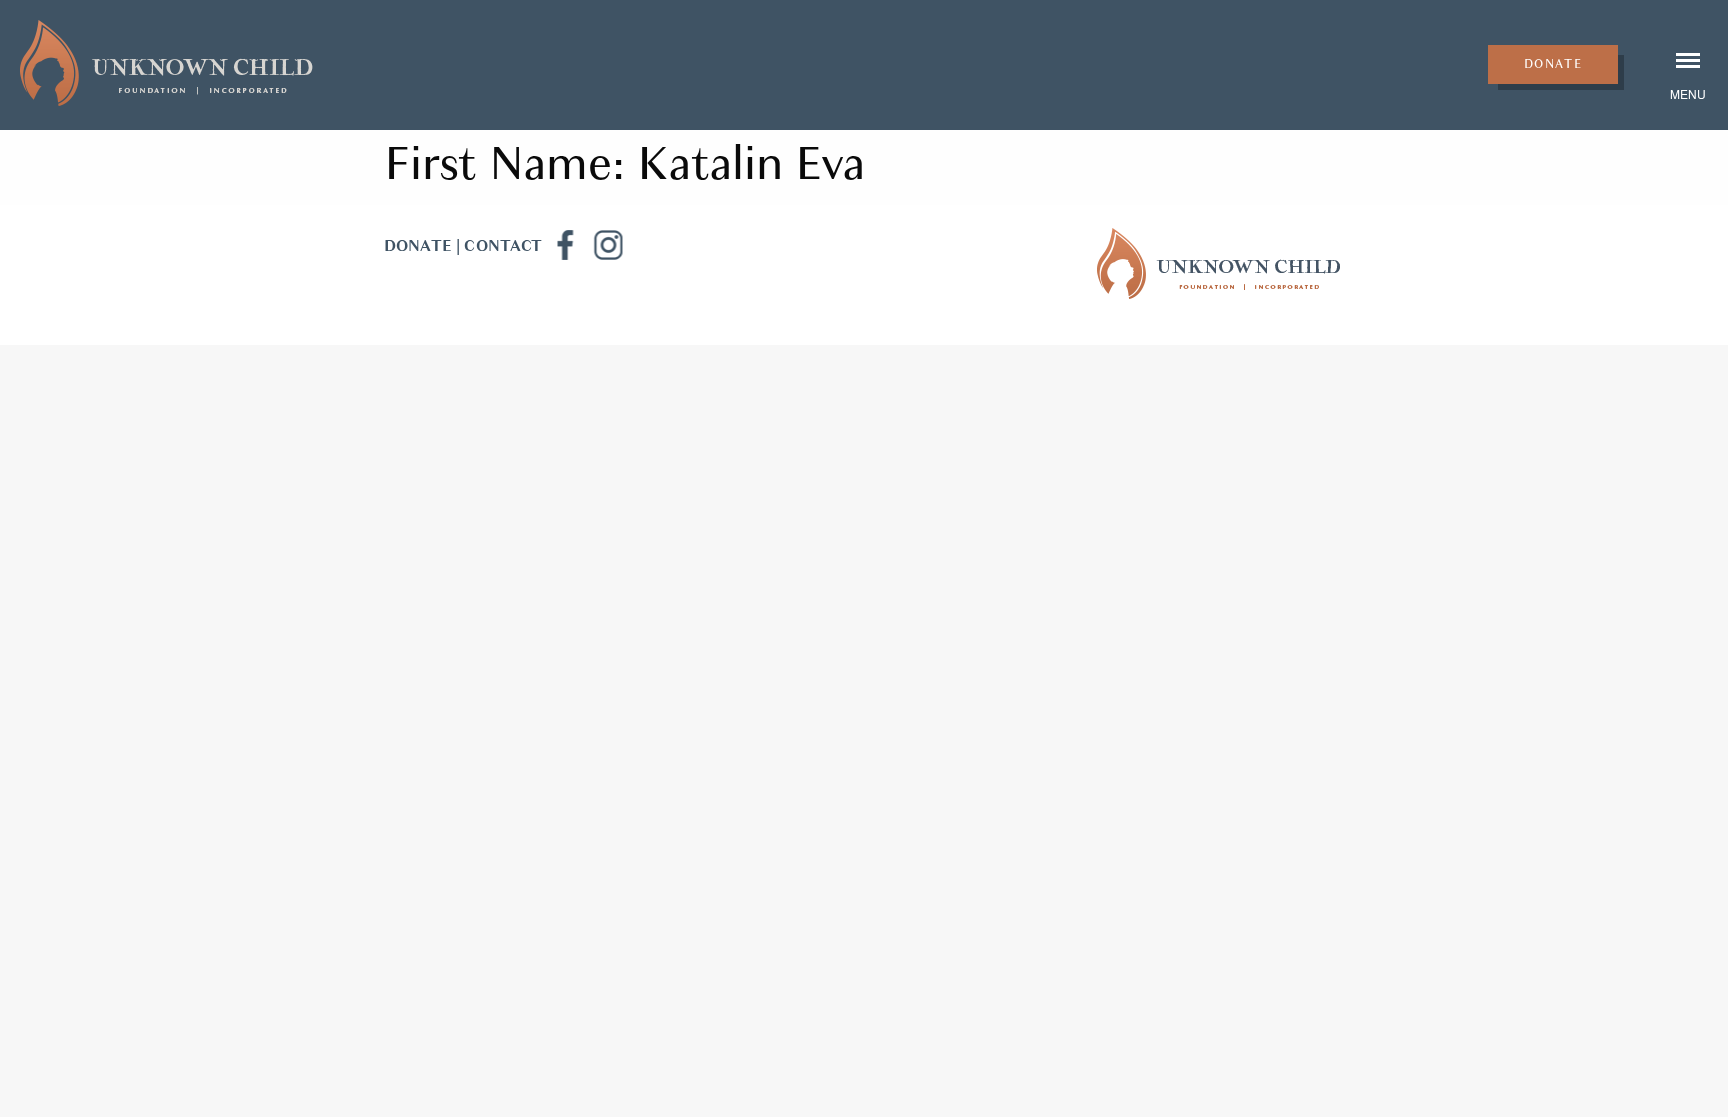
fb (564, 245)
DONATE (418, 246)
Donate (1553, 64)
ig (608, 245)
